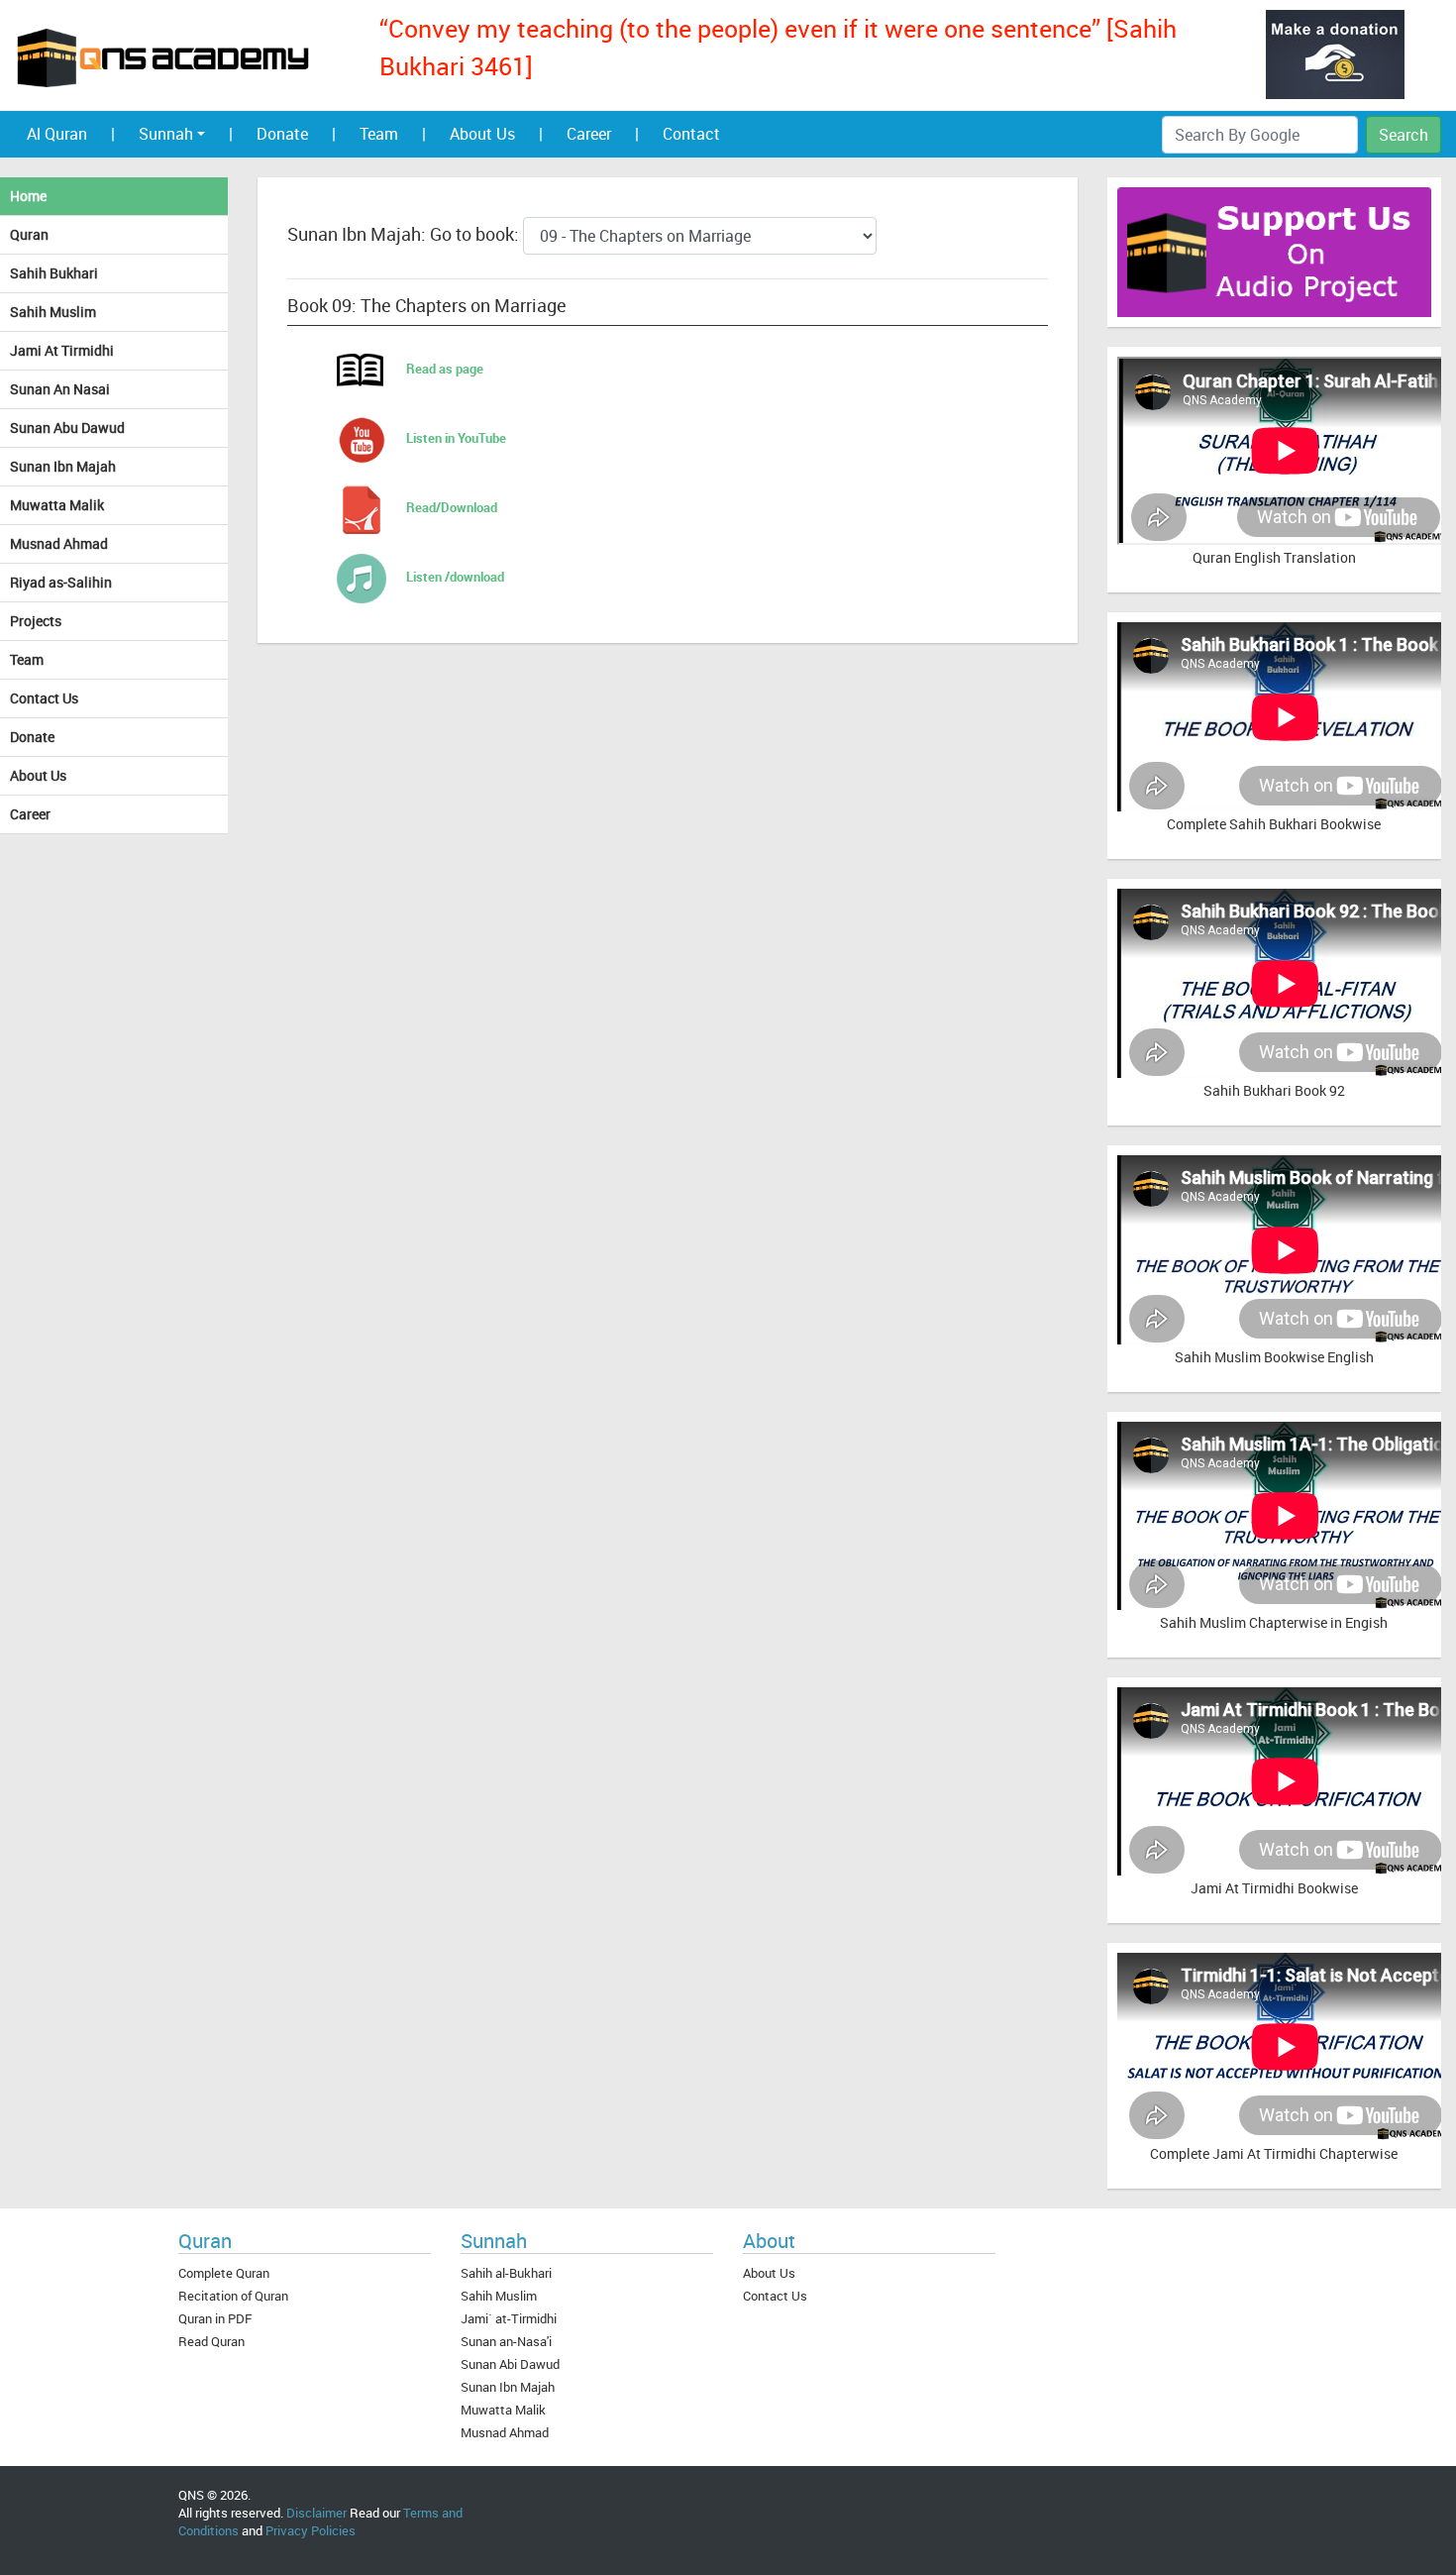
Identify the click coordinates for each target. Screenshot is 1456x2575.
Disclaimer (316, 2513)
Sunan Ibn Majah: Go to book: (405, 234)
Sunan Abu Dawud (67, 428)
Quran (29, 234)
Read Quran (211, 2341)
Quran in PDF (215, 2318)
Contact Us (44, 698)
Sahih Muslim (53, 312)
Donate (282, 134)
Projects (36, 621)
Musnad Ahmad (59, 543)
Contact (691, 134)
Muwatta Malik (57, 505)
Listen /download (455, 577)
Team (379, 134)
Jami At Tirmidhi (62, 350)
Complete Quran (224, 2273)
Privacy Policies (311, 2530)
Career (589, 134)
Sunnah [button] (166, 134)
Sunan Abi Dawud (510, 2364)
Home (28, 196)
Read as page (445, 369)
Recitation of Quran (233, 2296)
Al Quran (57, 134)
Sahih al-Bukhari (506, 2273)
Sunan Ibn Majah (63, 466)
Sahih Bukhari (54, 273)
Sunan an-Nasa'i (506, 2341)
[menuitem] (113, 134)
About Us (482, 134)
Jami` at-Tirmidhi (509, 2318)
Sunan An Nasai (60, 389)
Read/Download (452, 507)
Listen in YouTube (456, 438)
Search (1404, 135)
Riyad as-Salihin (61, 582)
